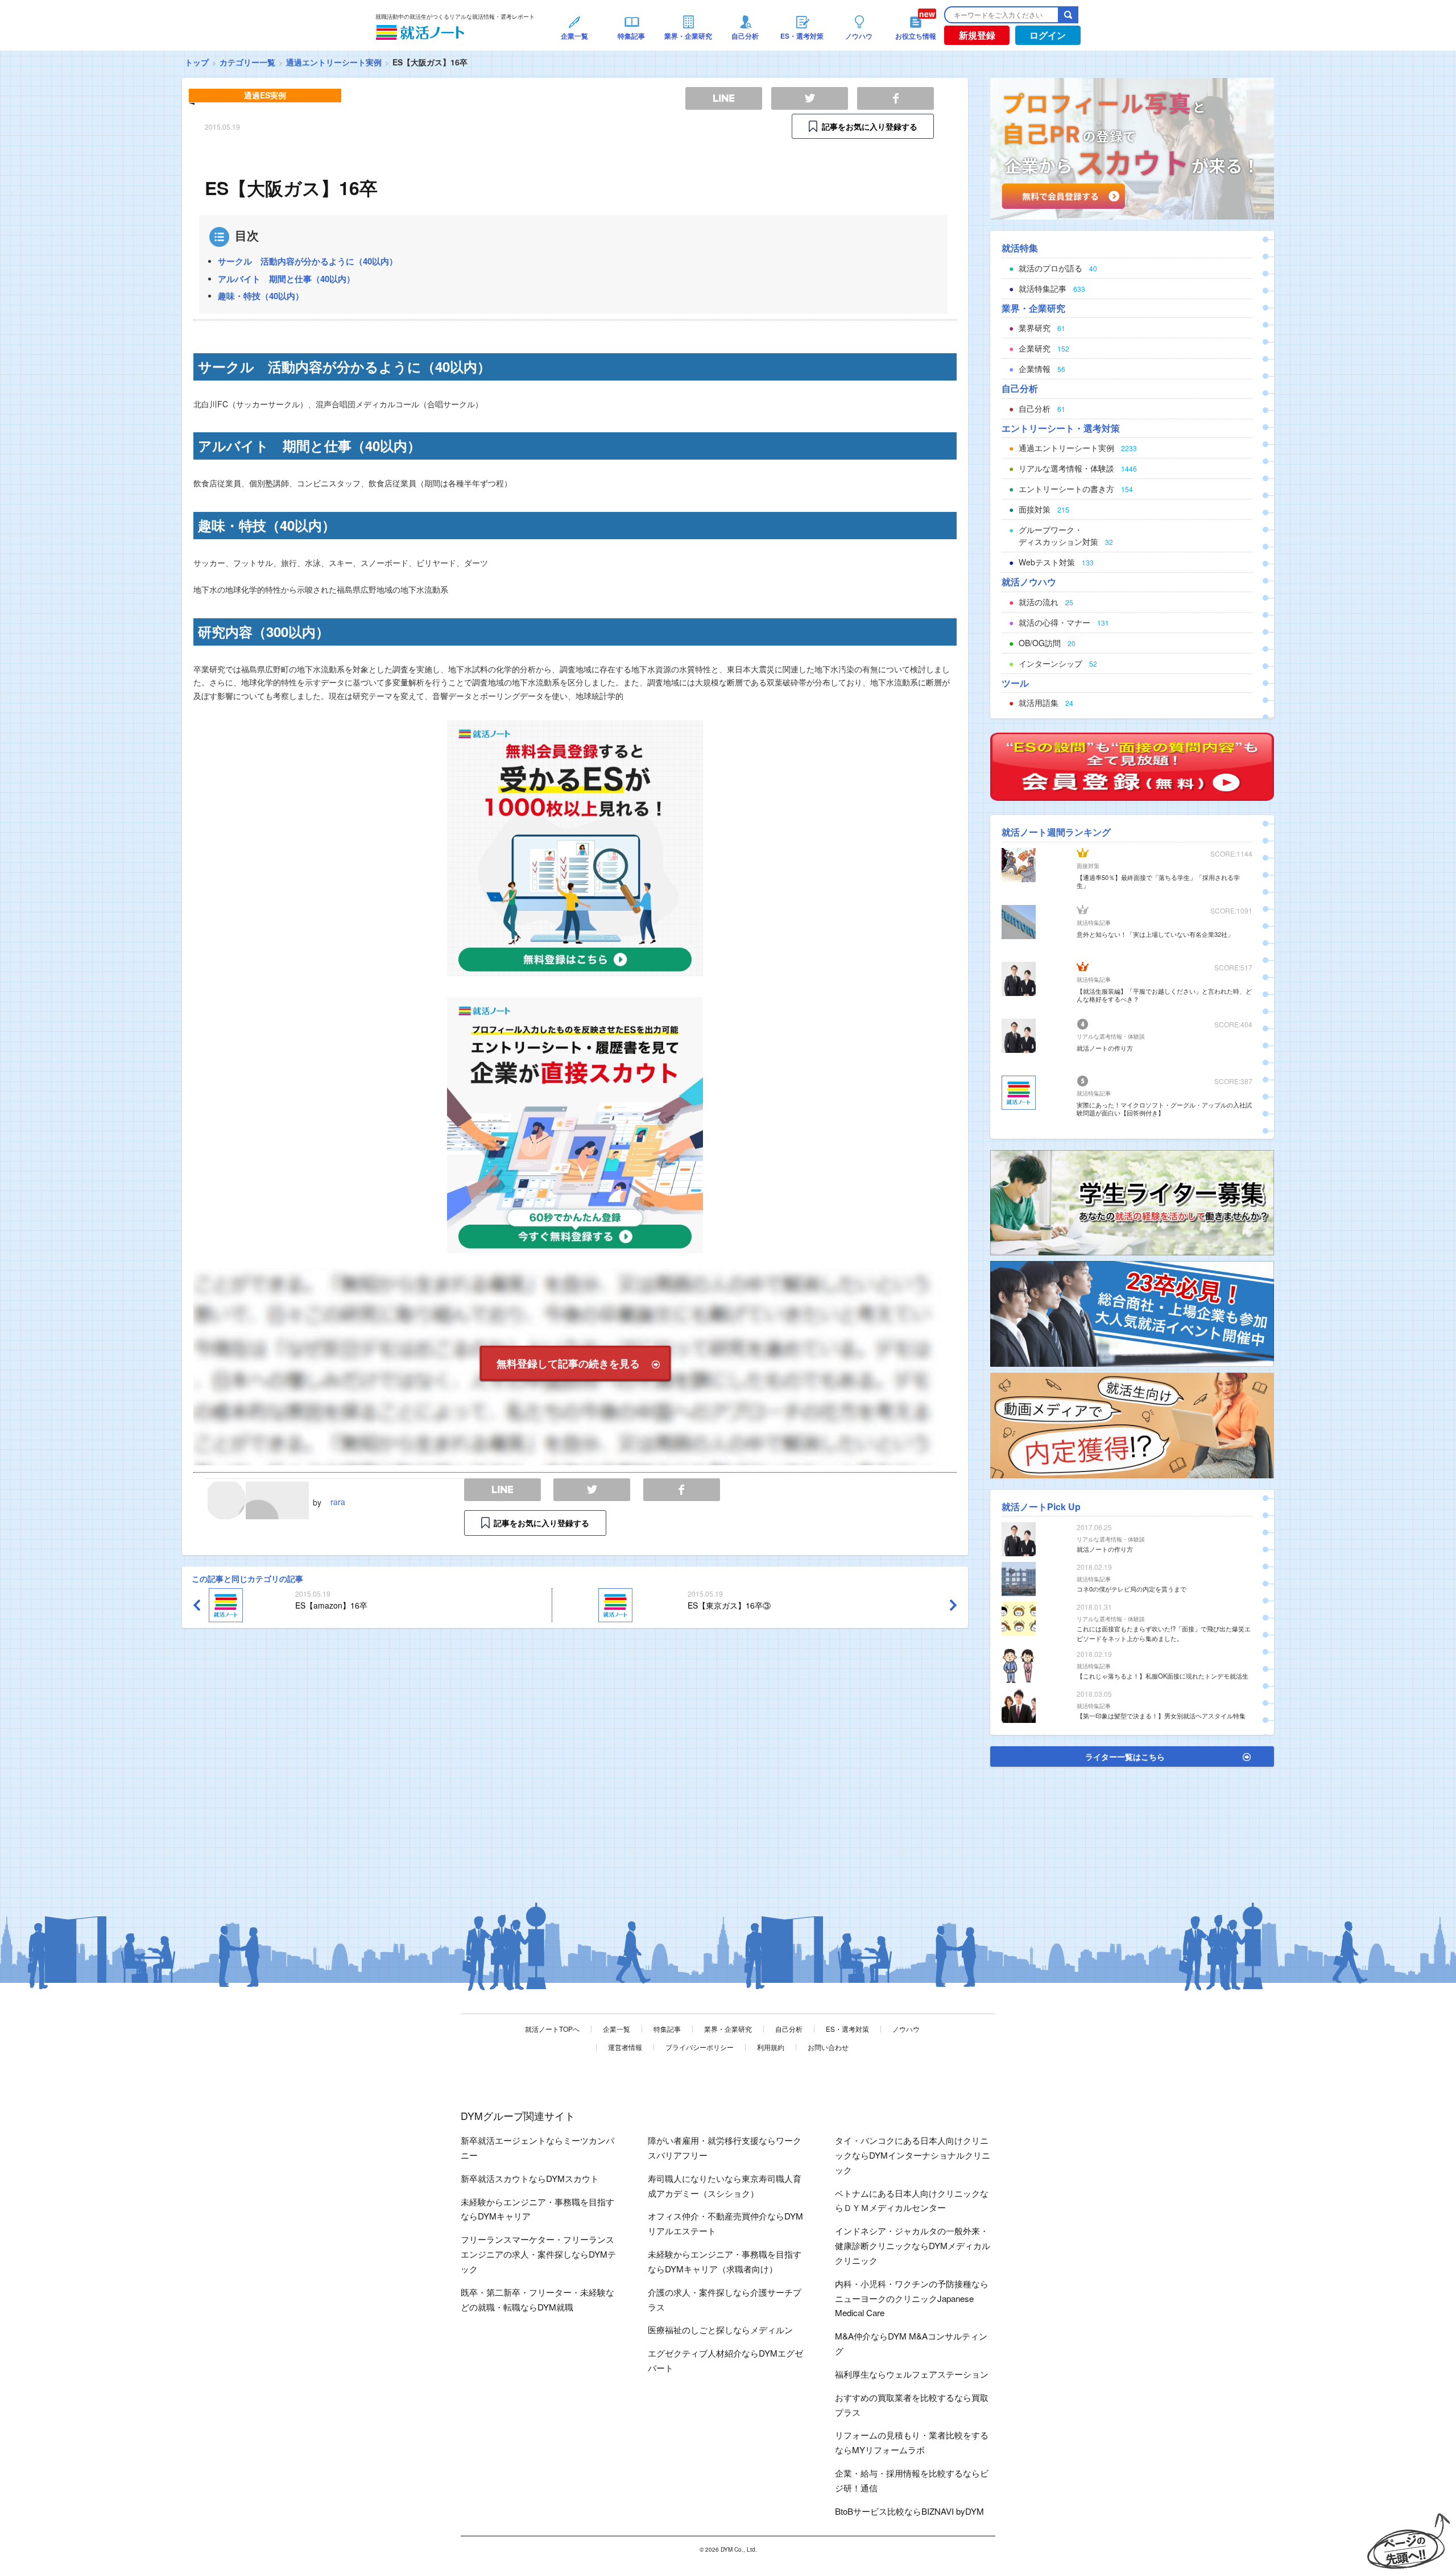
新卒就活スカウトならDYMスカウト (530, 2178)
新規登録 (977, 35)
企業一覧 (617, 2029)
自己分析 (789, 2029)
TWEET (592, 1490)
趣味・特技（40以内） (261, 296)
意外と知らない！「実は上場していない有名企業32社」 (1155, 934)
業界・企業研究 (728, 2029)
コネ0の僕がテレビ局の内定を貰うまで (1132, 1589)
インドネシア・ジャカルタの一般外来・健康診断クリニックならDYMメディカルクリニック (913, 2245)
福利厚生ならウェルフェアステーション (912, 2374)
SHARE (682, 1490)
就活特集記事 (1094, 923)
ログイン (1048, 35)
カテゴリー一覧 (247, 62)
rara (338, 1502)
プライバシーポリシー (700, 2047)
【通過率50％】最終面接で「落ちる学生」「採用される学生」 (1158, 881)
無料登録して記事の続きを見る (568, 1363)
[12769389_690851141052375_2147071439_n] (1132, 1201)
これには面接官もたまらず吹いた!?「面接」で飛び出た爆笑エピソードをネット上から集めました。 (1164, 1633)
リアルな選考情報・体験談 (1111, 1036)
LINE (502, 1490)
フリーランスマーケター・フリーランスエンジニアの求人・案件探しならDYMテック (538, 2254)
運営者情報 (625, 2047)
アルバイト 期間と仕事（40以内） (286, 279)
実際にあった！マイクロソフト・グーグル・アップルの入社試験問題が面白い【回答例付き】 (1164, 1109)
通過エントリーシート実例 (334, 62)
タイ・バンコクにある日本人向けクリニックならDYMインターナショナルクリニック (913, 2155)
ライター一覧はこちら (1125, 1756)
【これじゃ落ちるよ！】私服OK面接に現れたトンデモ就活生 (1163, 1676)
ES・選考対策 (847, 2029)
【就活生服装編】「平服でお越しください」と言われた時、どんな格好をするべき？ (1164, 995)
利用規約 (771, 2047)
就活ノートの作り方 (1105, 1048)
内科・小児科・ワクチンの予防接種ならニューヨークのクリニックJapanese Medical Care (912, 2298)
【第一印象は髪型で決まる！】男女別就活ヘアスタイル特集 (1161, 1716)
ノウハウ (906, 2029)
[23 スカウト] (1132, 147)
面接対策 (1088, 866)
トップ (197, 62)
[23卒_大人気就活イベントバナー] (1132, 1313)
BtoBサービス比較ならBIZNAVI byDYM (909, 2511)
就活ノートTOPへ (552, 2029)
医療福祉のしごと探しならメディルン (720, 2330)
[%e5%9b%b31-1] (1132, 1424)
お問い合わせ (828, 2047)
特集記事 (667, 2029)
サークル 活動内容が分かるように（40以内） (308, 261)
